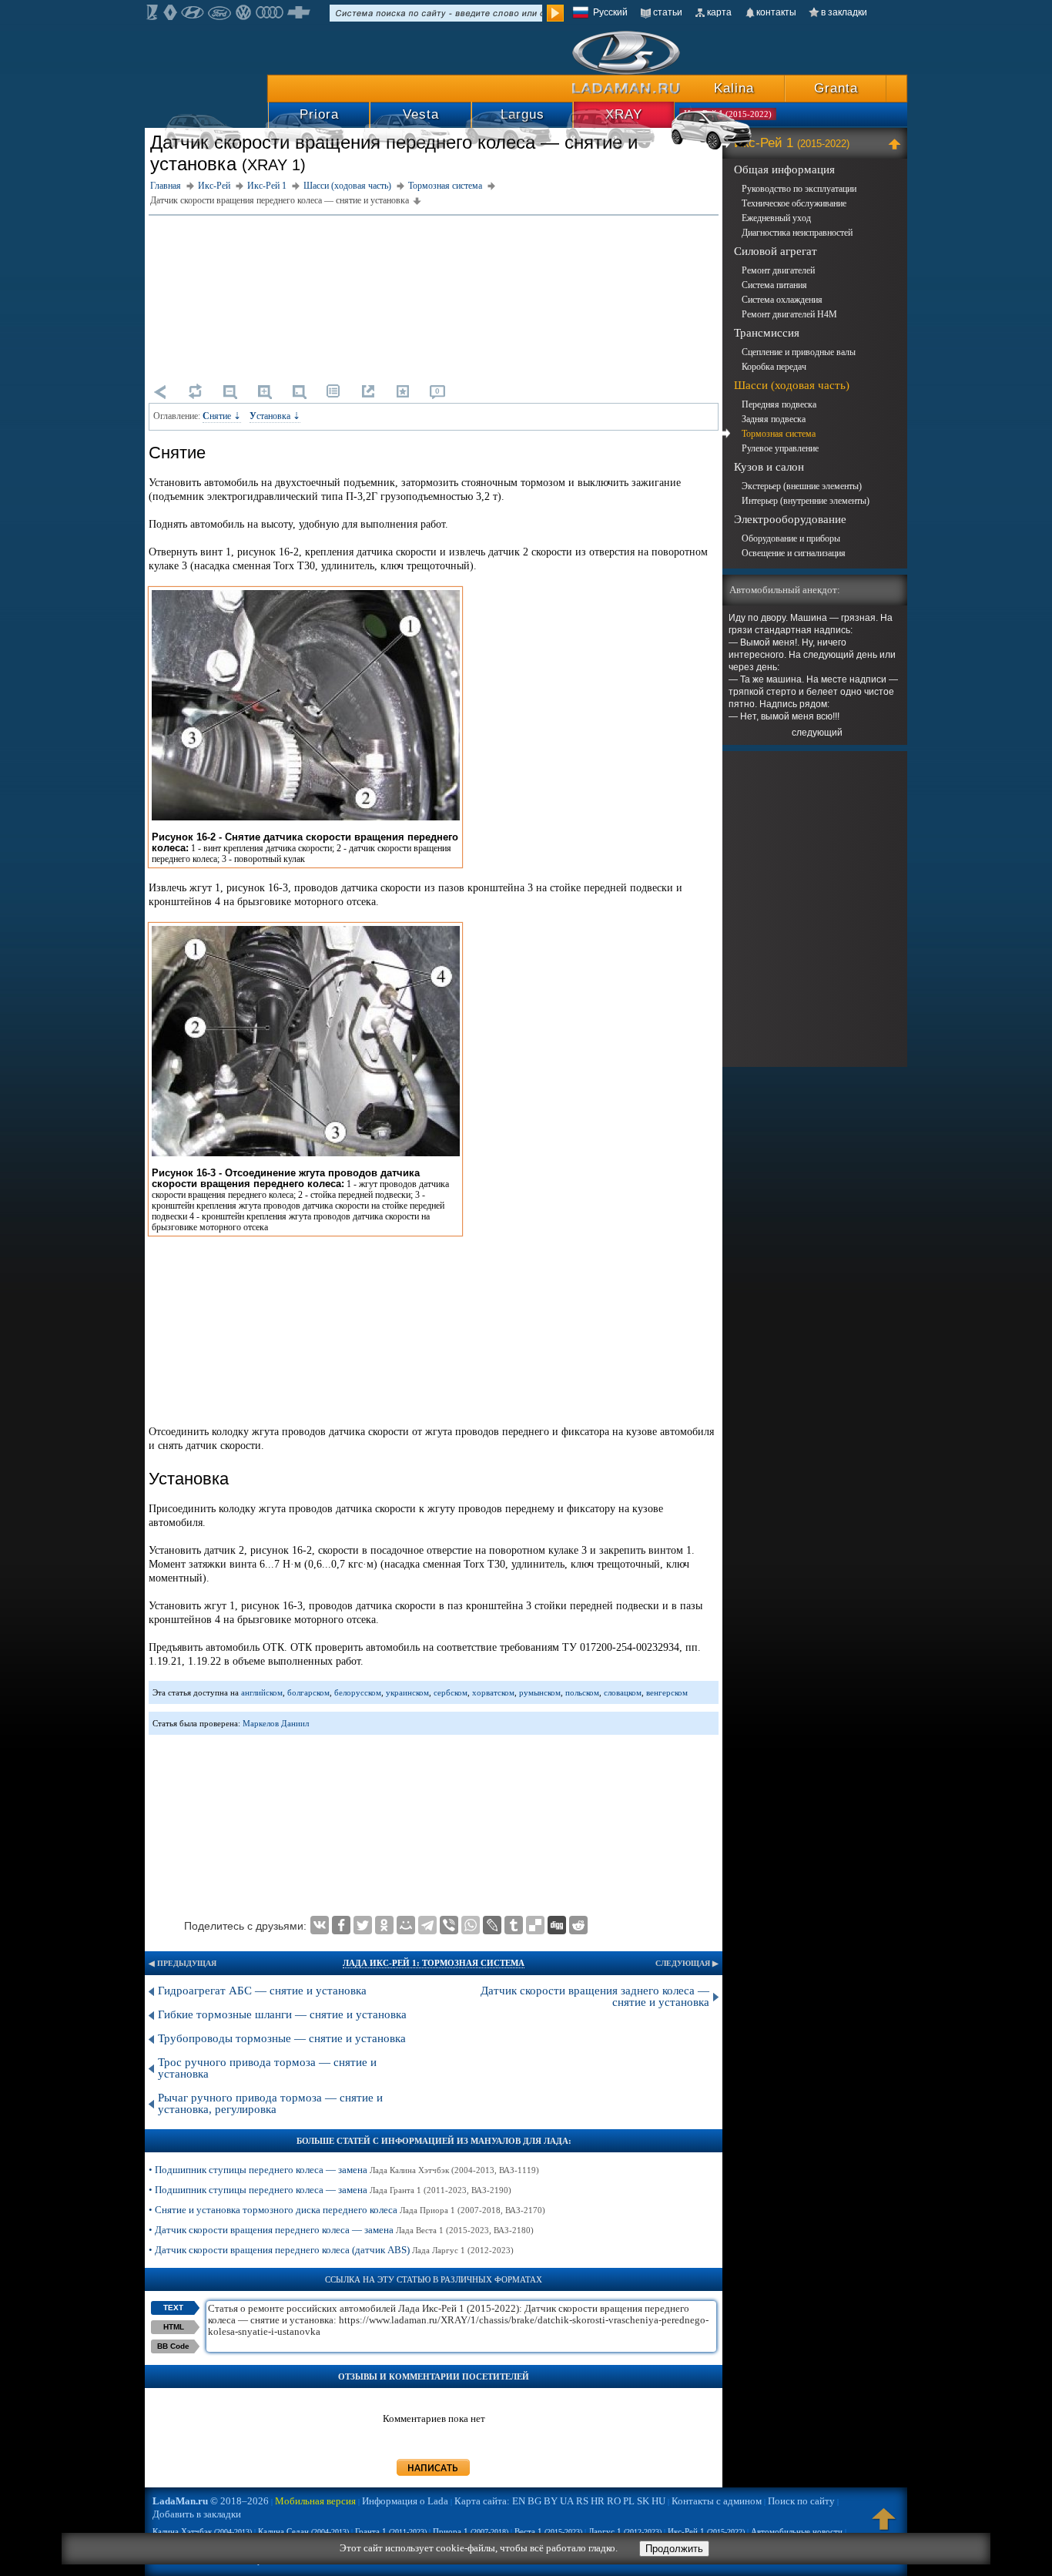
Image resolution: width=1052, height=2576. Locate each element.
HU (658, 2501)
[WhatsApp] (471, 1925)
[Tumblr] (514, 1925)
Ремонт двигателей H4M (789, 314)
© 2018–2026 (211, 2501)
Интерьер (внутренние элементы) (806, 501)
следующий (817, 733)
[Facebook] (341, 1925)
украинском (407, 1692)
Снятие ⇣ (222, 416)
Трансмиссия (767, 333)
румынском (540, 1692)
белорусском (358, 1692)
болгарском (308, 1692)
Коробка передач (774, 367)
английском (262, 1692)
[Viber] (449, 1925)
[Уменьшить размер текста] (229, 391)
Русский (610, 12)
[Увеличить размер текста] (264, 391)
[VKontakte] (320, 1925)
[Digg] (557, 1925)
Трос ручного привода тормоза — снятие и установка (267, 2068)
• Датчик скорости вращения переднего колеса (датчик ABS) (331, 2250)
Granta (836, 88)
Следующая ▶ (687, 1963)
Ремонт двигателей (778, 270)
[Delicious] (535, 1925)
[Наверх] (884, 2526)
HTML (174, 2327)
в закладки (844, 12)
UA (567, 2501)
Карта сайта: (482, 2501)
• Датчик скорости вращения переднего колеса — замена (341, 2230)
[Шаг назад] (160, 391)
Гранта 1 (391, 2531)
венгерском (667, 1692)
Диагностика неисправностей (797, 233)
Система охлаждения (782, 300)
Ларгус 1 (625, 2531)
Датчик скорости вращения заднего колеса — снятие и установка (595, 1996)
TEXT (173, 2308)
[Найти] (555, 13)
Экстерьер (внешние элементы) (802, 486)
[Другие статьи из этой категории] (333, 391)
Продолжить (674, 2549)
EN (519, 2501)
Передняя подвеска (779, 404)
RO (614, 2501)
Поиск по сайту (801, 2501)
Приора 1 (471, 2531)
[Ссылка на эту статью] (368, 391)
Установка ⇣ (275, 416)
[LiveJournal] (492, 1925)
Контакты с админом (717, 2501)
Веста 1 (548, 2531)
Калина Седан (303, 2531)
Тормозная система (779, 434)
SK (643, 2501)
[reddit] (578, 1925)
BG (534, 2501)
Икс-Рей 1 (792, 143)
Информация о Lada (405, 2501)
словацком (623, 1692)
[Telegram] (427, 1925)
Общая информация (784, 169)
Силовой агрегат (776, 251)
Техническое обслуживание (794, 203)
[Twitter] (363, 1925)
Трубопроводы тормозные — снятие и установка (282, 2038)
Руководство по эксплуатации (799, 189)
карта (719, 12)
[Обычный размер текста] (299, 391)
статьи (668, 12)
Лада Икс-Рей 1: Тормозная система (434, 1963)
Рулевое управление (780, 448)
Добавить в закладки (197, 2514)
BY (551, 2501)
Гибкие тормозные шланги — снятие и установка (282, 2014)
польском (582, 1692)
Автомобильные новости (797, 2531)
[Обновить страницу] (195, 391)
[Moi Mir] (406, 1925)
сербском (451, 1692)
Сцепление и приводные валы (799, 352)
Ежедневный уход (776, 218)
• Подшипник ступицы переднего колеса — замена (344, 2170)
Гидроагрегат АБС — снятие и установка (262, 1991)
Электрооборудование (790, 519)
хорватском (493, 1692)
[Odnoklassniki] (384, 1925)
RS (582, 2501)
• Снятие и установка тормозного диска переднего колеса (347, 2210)
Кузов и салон (769, 467)
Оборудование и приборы (791, 538)
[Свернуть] (897, 143)
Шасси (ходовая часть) (792, 385)
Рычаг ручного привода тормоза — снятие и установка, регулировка (270, 2103)
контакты (776, 12)
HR (598, 2501)
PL (629, 2501)
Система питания (774, 285)
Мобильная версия (315, 2501)
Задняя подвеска (774, 419)
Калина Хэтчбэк (202, 2531)
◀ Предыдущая (183, 1963)
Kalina (734, 88)
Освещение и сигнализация (794, 553)
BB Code (173, 2346)
